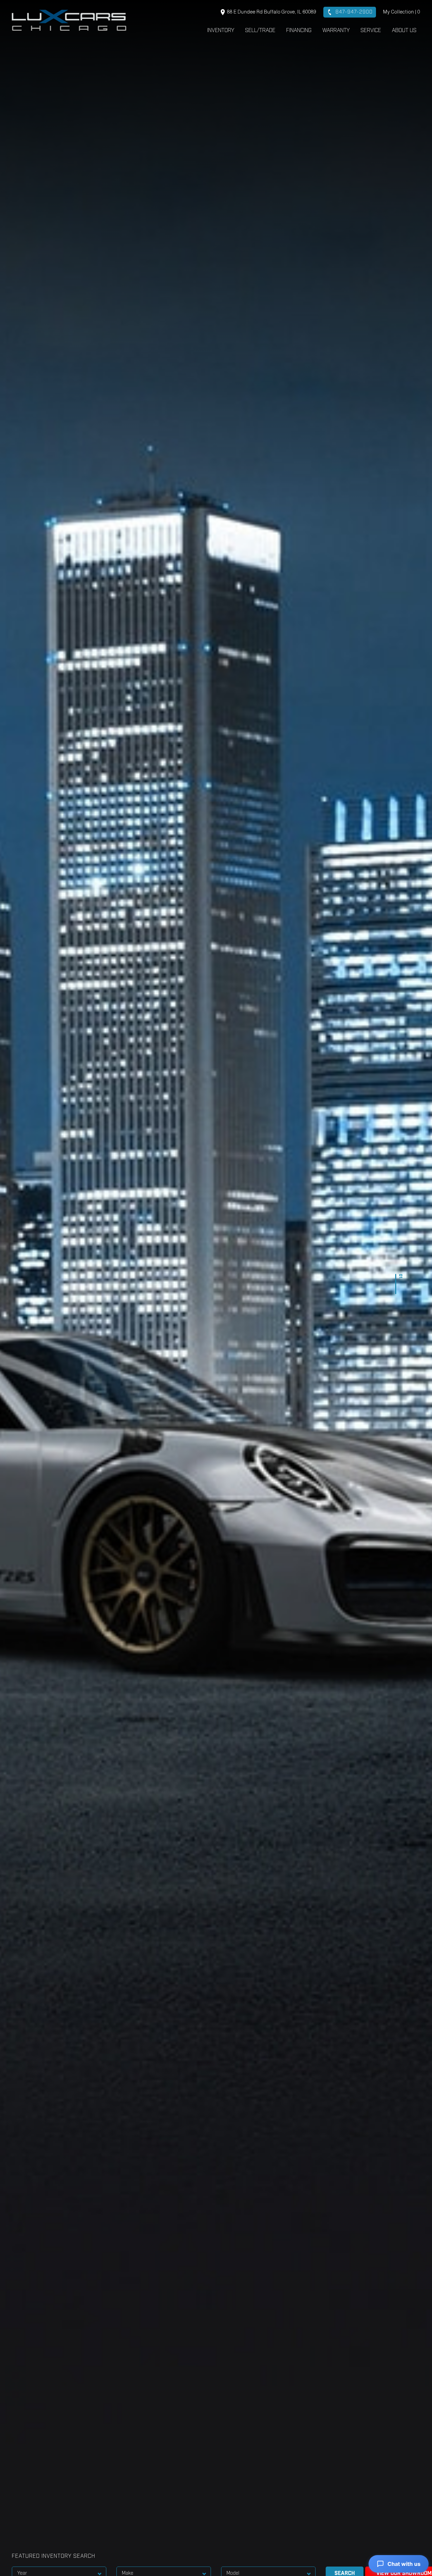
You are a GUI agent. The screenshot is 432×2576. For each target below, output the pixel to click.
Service (371, 30)
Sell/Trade (260, 30)
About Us (404, 30)
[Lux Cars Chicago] (69, 20)
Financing (299, 30)
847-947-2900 (353, 12)
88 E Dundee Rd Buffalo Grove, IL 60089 (271, 12)
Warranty (336, 30)
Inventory (221, 30)
